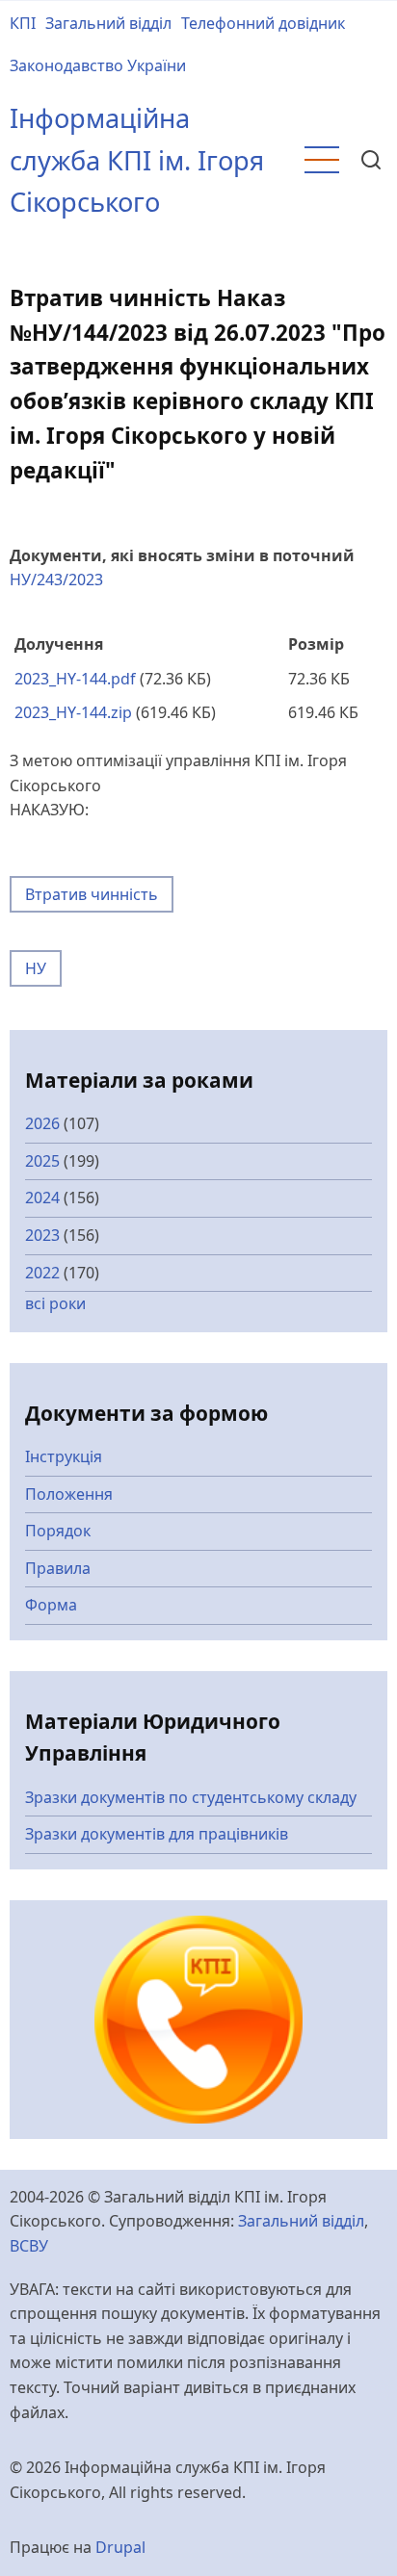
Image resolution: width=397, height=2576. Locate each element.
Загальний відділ (108, 23)
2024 (42, 1198)
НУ (36, 968)
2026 (42, 1123)
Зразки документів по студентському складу (191, 1797)
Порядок (58, 1531)
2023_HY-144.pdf (75, 679)
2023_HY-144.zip (73, 712)
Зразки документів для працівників (157, 1834)
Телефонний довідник (263, 23)
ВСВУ (29, 2246)
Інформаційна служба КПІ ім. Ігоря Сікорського (137, 160)
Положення (69, 1494)
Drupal (120, 2547)
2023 (42, 1235)
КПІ (23, 23)
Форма (51, 1605)
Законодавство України (98, 65)
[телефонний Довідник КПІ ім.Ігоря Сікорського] (198, 2018)
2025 (42, 1161)
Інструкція (64, 1456)
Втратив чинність (92, 894)
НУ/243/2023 (56, 580)
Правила (58, 1568)
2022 (42, 1273)
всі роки (55, 1303)
